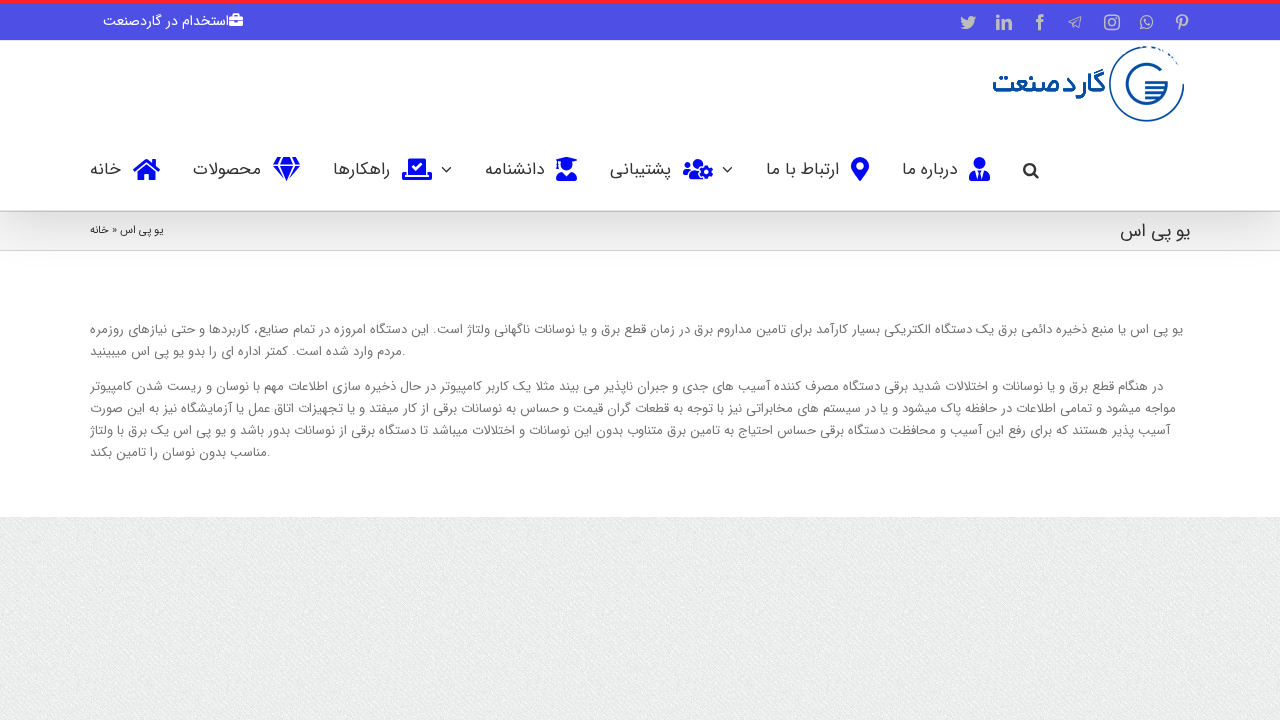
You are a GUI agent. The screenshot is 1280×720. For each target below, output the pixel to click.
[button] (1031, 168)
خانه (99, 230)
